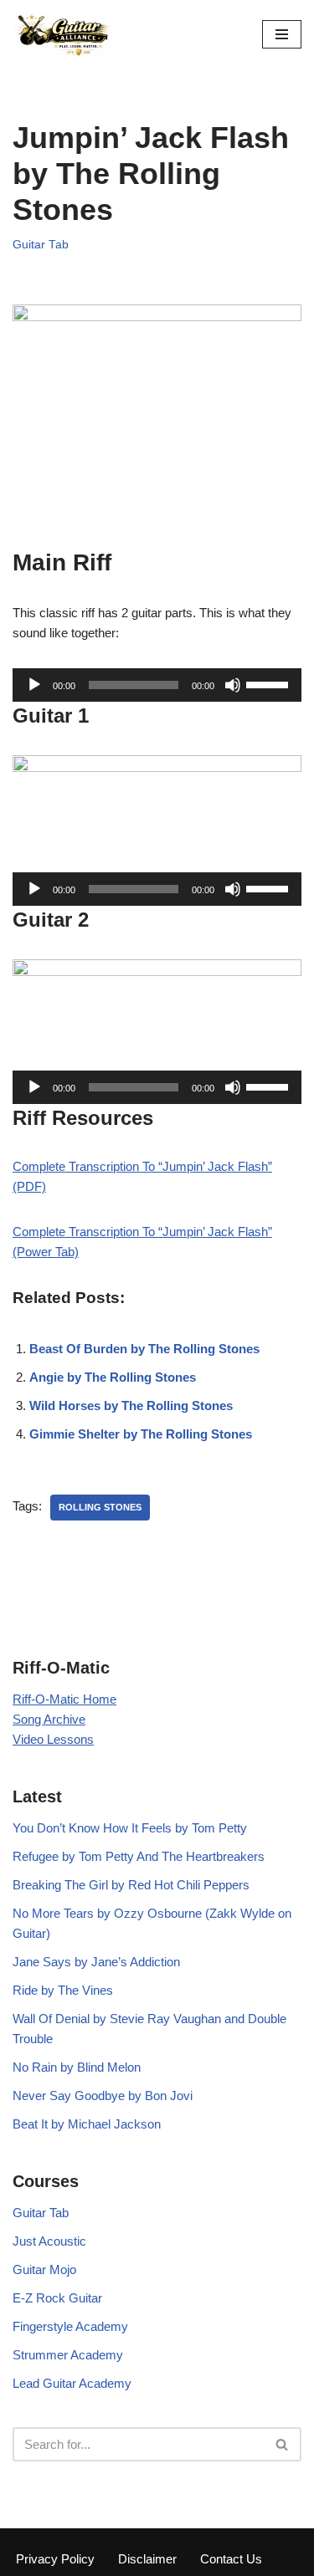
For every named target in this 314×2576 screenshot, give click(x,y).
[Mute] (233, 685)
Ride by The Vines (63, 1990)
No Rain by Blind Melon (77, 2067)
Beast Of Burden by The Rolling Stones (144, 1349)
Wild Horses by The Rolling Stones (131, 1406)
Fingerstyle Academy (70, 2326)
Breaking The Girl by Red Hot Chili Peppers (131, 1885)
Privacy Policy (55, 2559)
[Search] (283, 2444)
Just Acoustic (49, 2241)
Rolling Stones (100, 1507)
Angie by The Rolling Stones (113, 1377)
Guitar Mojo (44, 2269)
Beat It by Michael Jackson (87, 2124)
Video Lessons (53, 1739)
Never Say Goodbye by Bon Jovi (103, 2096)
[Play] (34, 685)
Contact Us (231, 2559)
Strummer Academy (68, 2355)
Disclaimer (147, 2559)
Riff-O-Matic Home (64, 1699)
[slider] (270, 683)
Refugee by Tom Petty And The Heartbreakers (139, 1856)
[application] (157, 685)
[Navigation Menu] (282, 34)
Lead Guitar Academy (72, 2383)
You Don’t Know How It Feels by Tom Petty (130, 1828)
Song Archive (49, 1719)
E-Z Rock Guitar (57, 2298)
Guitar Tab (41, 245)
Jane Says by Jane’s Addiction (96, 1962)
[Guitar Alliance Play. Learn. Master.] (63, 35)
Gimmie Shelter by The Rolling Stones (141, 1434)
